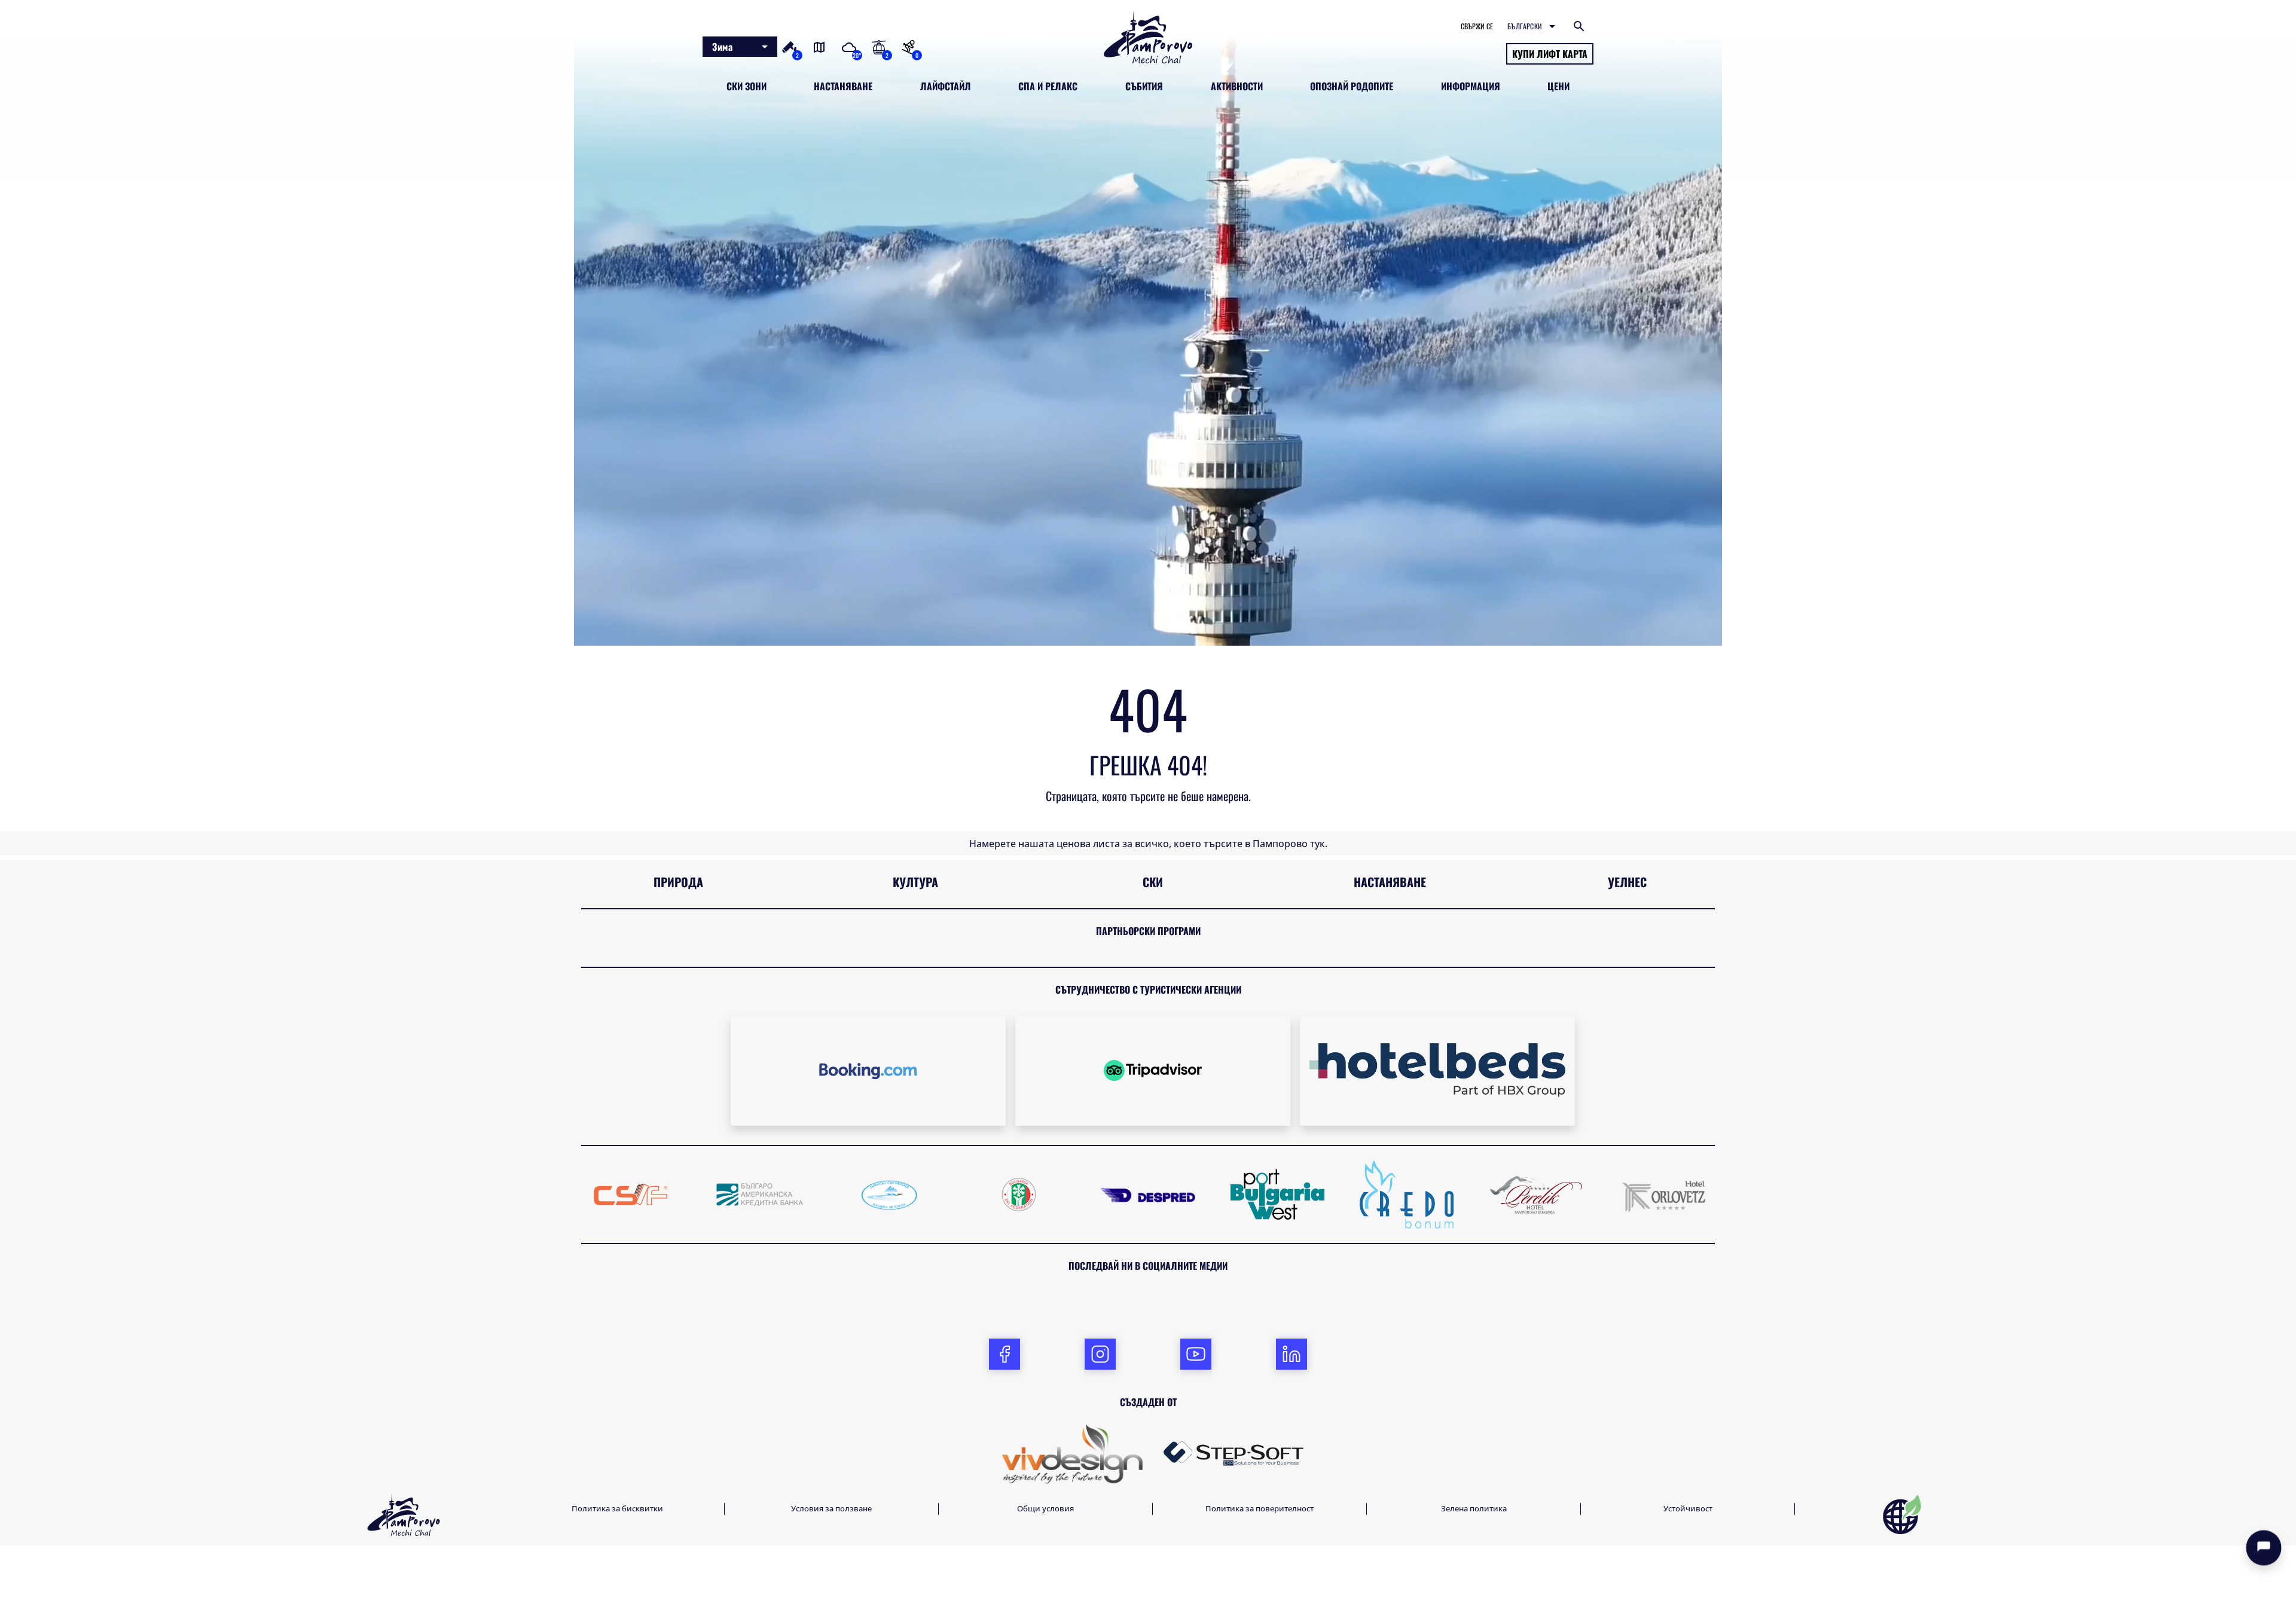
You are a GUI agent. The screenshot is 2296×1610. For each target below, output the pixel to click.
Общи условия (1045, 1508)
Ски (1153, 882)
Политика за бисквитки (617, 1508)
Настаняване (1390, 882)
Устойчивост (1688, 1508)
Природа (678, 882)
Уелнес (1627, 882)
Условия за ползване (831, 1508)
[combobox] (740, 47)
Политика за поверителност (1260, 1508)
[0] (908, 46)
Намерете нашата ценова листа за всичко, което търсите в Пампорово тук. (1148, 844)
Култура (915, 882)
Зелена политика (1474, 1508)
